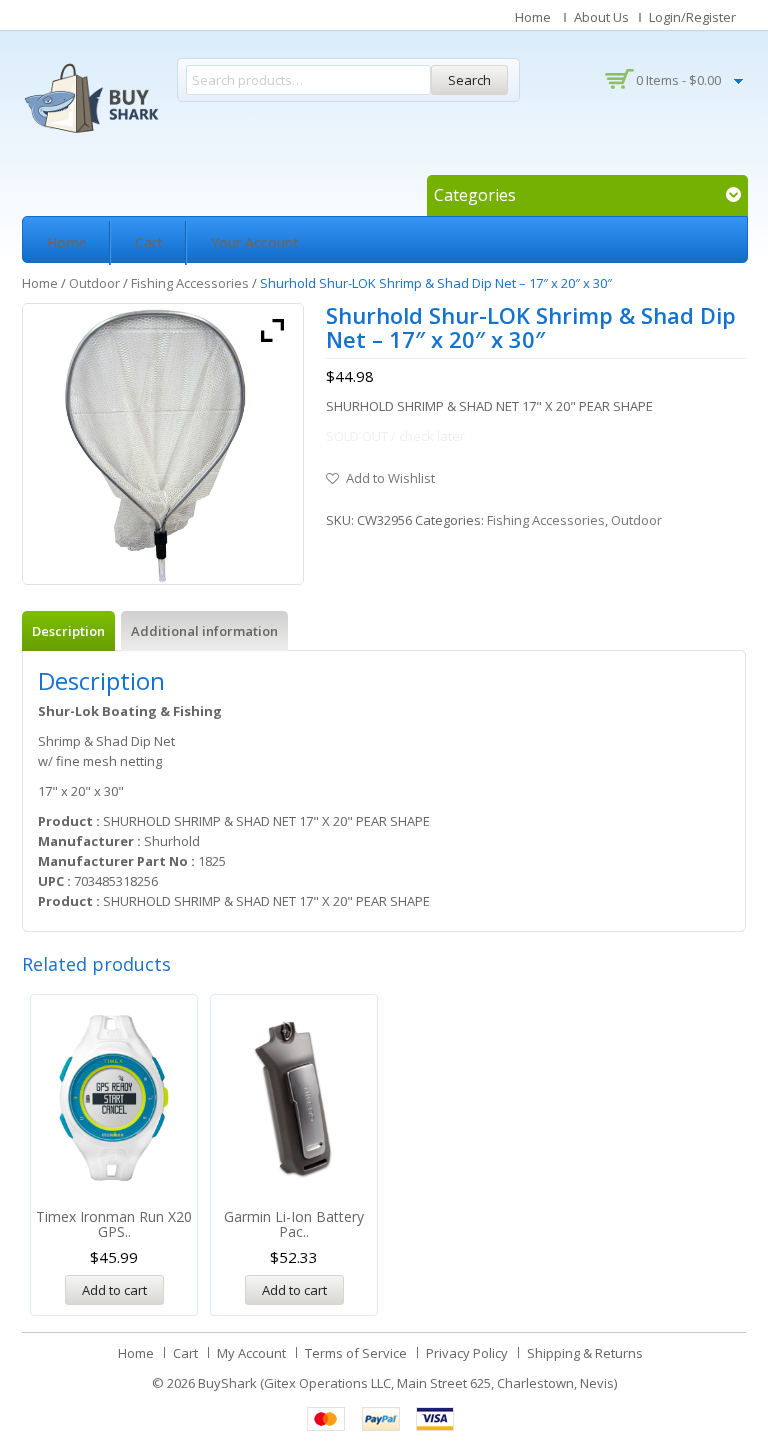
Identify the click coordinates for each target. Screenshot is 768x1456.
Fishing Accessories (190, 283)
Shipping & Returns (585, 1353)
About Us (601, 17)
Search (469, 80)
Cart (149, 242)
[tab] (68, 631)
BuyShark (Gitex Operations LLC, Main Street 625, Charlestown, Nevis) (407, 1383)
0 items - (678, 80)
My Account (251, 1353)
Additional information (204, 631)
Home (533, 17)
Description (68, 631)
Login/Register (692, 17)
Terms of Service (356, 1353)
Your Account (255, 242)
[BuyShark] (91, 98)
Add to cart (114, 1290)
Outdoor (94, 283)
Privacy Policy (467, 1353)
